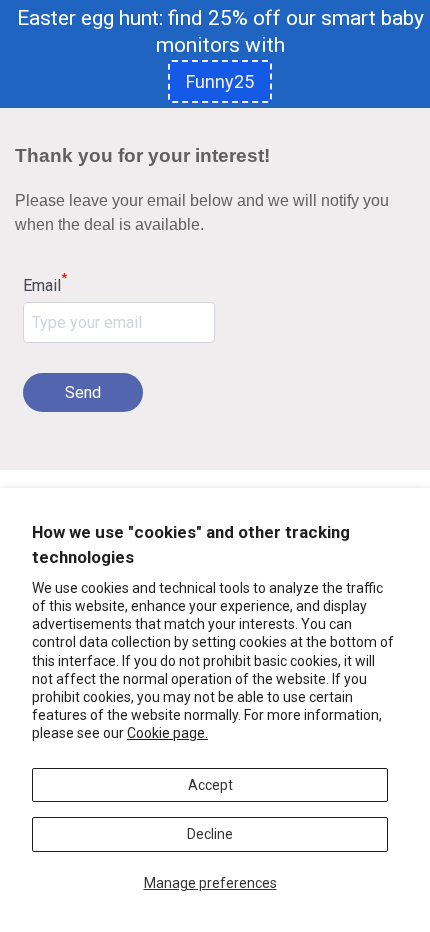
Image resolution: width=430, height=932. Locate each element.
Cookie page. (167, 733)
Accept (210, 785)
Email (45, 284)
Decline (210, 834)
